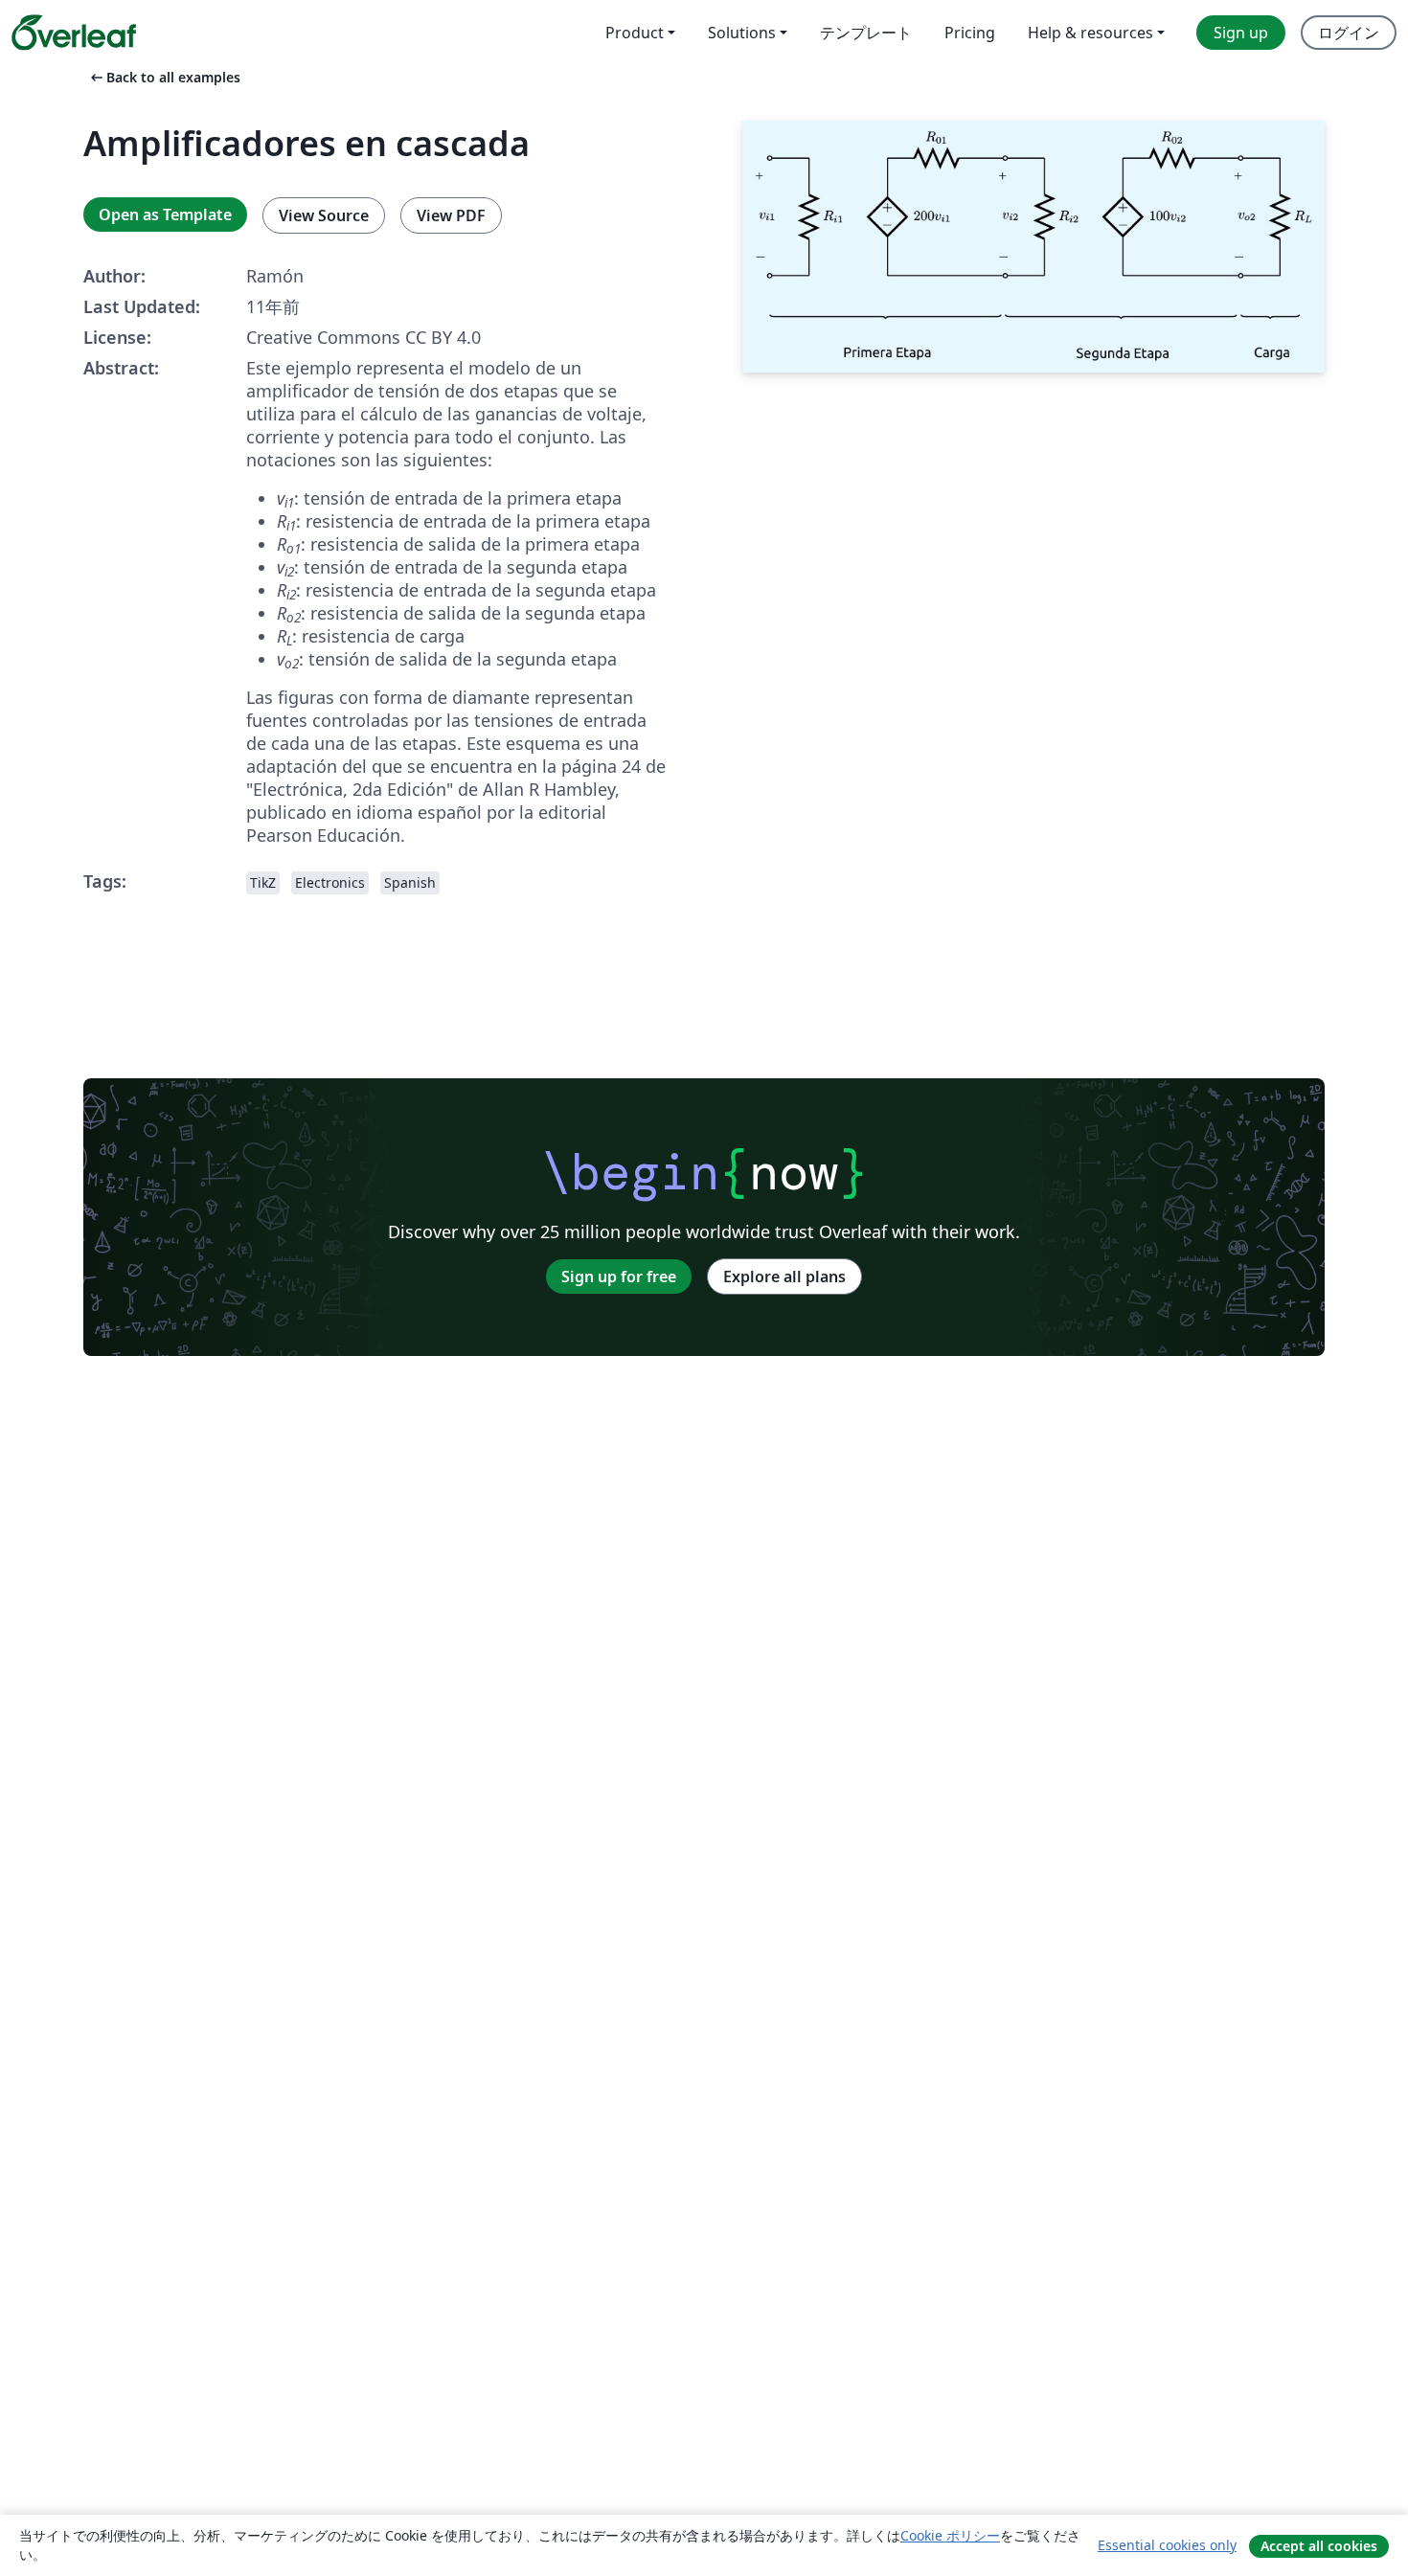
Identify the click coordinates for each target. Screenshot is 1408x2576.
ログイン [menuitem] (1349, 33)
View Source (324, 215)
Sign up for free (619, 1277)
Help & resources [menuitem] (1090, 33)
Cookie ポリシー (950, 2535)
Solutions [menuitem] (742, 33)
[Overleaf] (74, 33)
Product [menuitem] (635, 33)
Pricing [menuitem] (970, 33)
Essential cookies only (1167, 2545)
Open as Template (165, 215)
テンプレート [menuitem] (866, 33)
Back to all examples (164, 77)
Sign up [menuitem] (1241, 33)
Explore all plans (784, 1277)
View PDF (451, 215)
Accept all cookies (1319, 2546)
